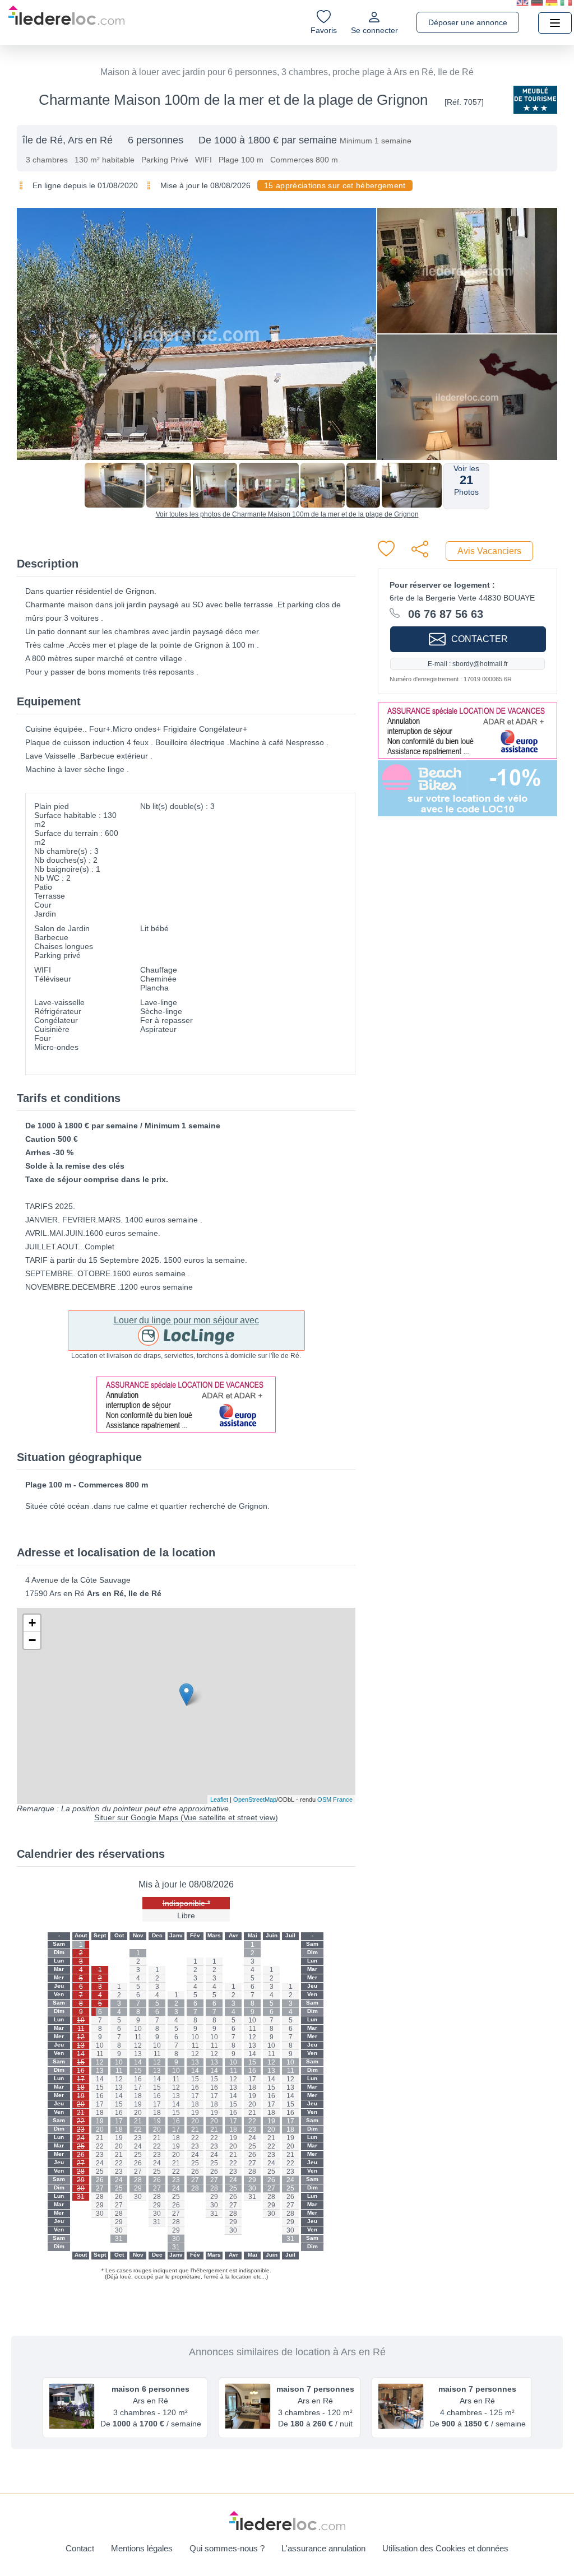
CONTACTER (480, 639)
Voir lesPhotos (466, 480)
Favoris (324, 30)
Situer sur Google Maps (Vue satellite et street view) (186, 1817)
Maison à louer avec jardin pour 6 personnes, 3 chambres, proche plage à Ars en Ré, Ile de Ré (287, 72)
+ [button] (32, 1623)
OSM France (335, 1800)
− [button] (32, 1640)
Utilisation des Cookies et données (445, 2548)
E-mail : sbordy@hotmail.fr (468, 664)
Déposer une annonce (468, 22)
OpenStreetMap (255, 1800)
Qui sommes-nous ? (227, 2548)
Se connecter (374, 30)
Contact (80, 2548)
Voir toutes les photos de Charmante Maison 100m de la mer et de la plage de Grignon (287, 514)
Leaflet (219, 1800)
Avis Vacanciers (489, 551)
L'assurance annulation (323, 2548)
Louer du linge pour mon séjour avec (186, 1320)
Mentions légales (142, 2548)
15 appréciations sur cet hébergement (335, 185)
